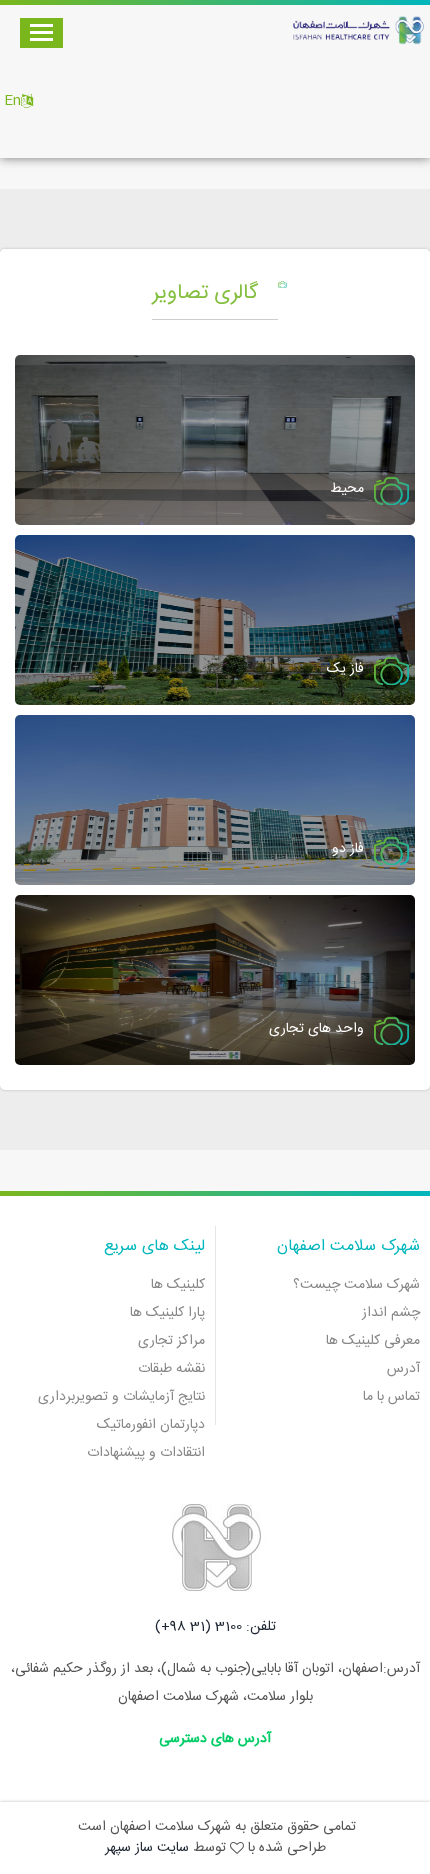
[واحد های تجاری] (215, 981)
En (12, 101)
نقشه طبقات (171, 1369)
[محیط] (215, 441)
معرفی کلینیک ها (373, 1341)
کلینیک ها (178, 1285)
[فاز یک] (215, 621)
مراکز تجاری (171, 1341)
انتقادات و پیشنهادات (146, 1453)
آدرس (403, 1369)
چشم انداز (391, 1313)
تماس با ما (391, 1397)
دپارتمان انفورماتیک (151, 1425)
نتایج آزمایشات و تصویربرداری (121, 1397)
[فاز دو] (215, 801)
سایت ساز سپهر (147, 1848)
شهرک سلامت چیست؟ (356, 1285)
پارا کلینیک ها (167, 1313)
